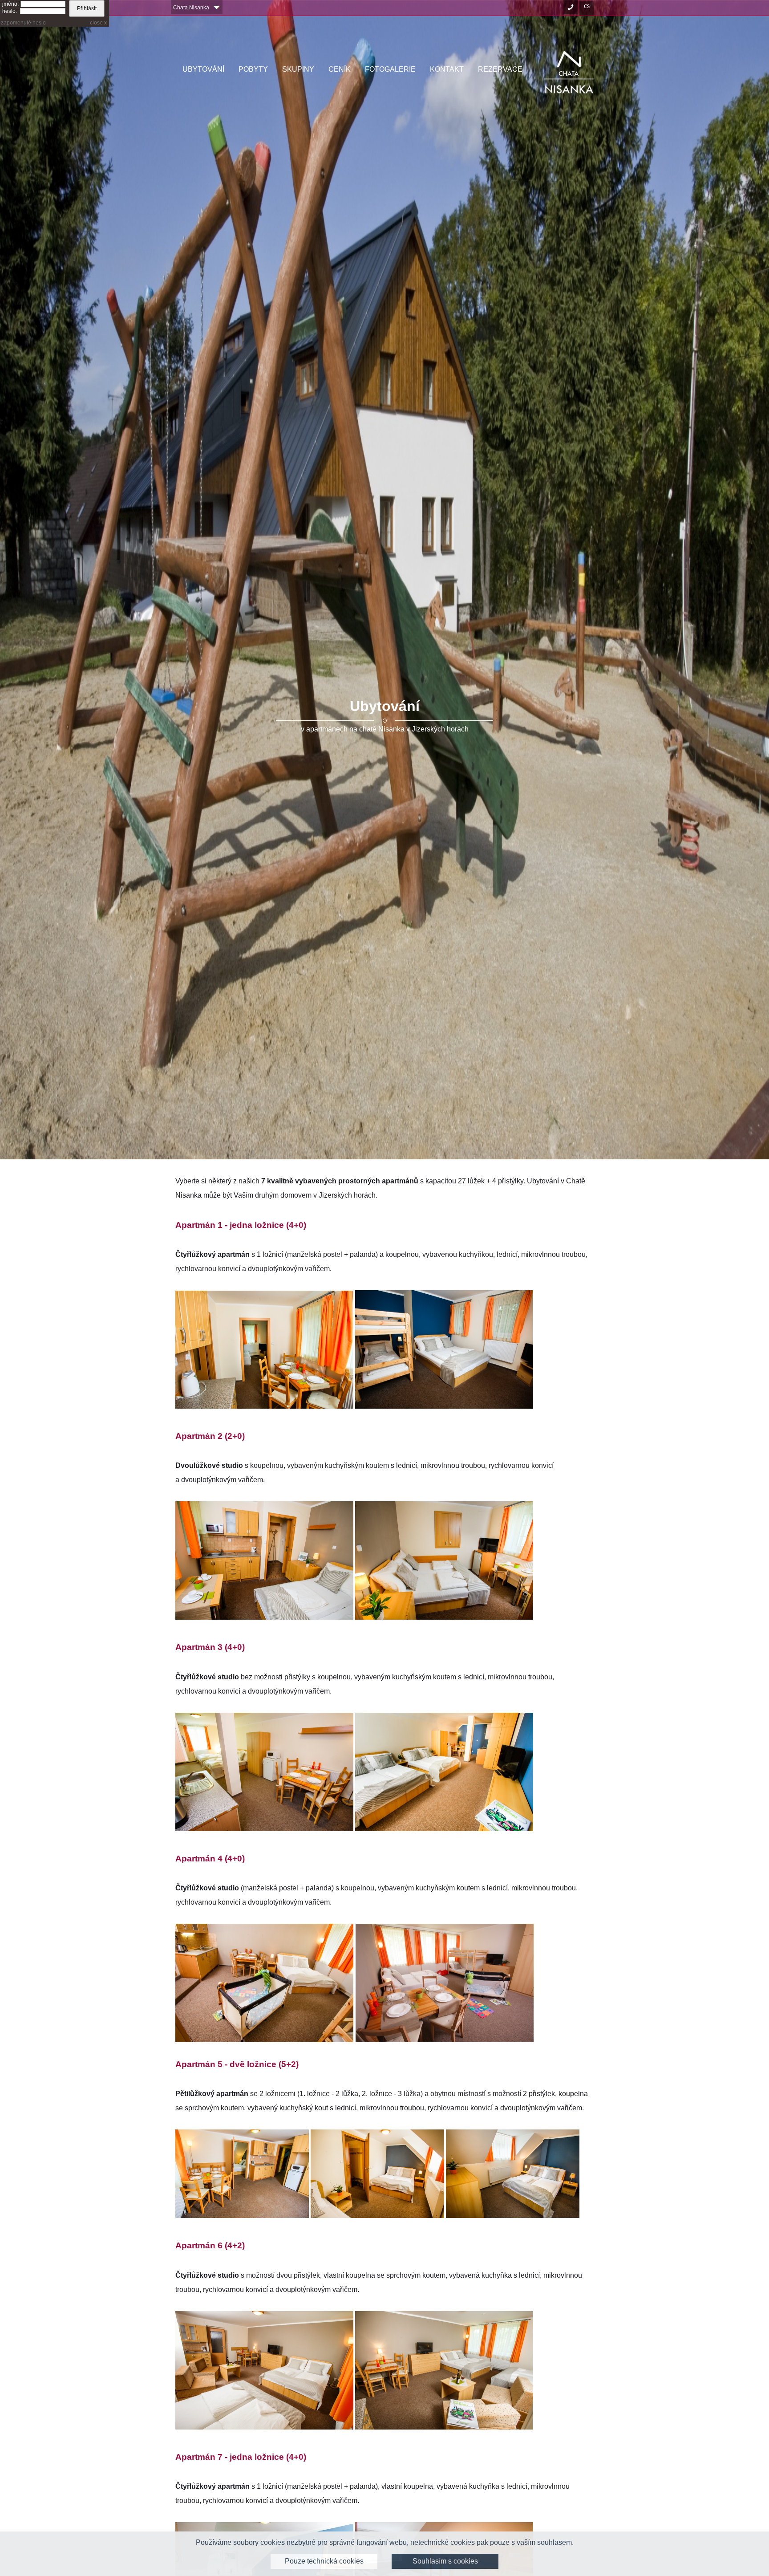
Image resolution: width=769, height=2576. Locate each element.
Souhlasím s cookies (445, 2561)
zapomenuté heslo (23, 23)
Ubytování (203, 69)
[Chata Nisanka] (569, 72)
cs (587, 5)
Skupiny (298, 69)
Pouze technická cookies (324, 2561)
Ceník (340, 69)
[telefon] (571, 8)
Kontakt (447, 69)
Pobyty (253, 69)
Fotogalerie (390, 69)
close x (98, 23)
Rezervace (500, 69)
